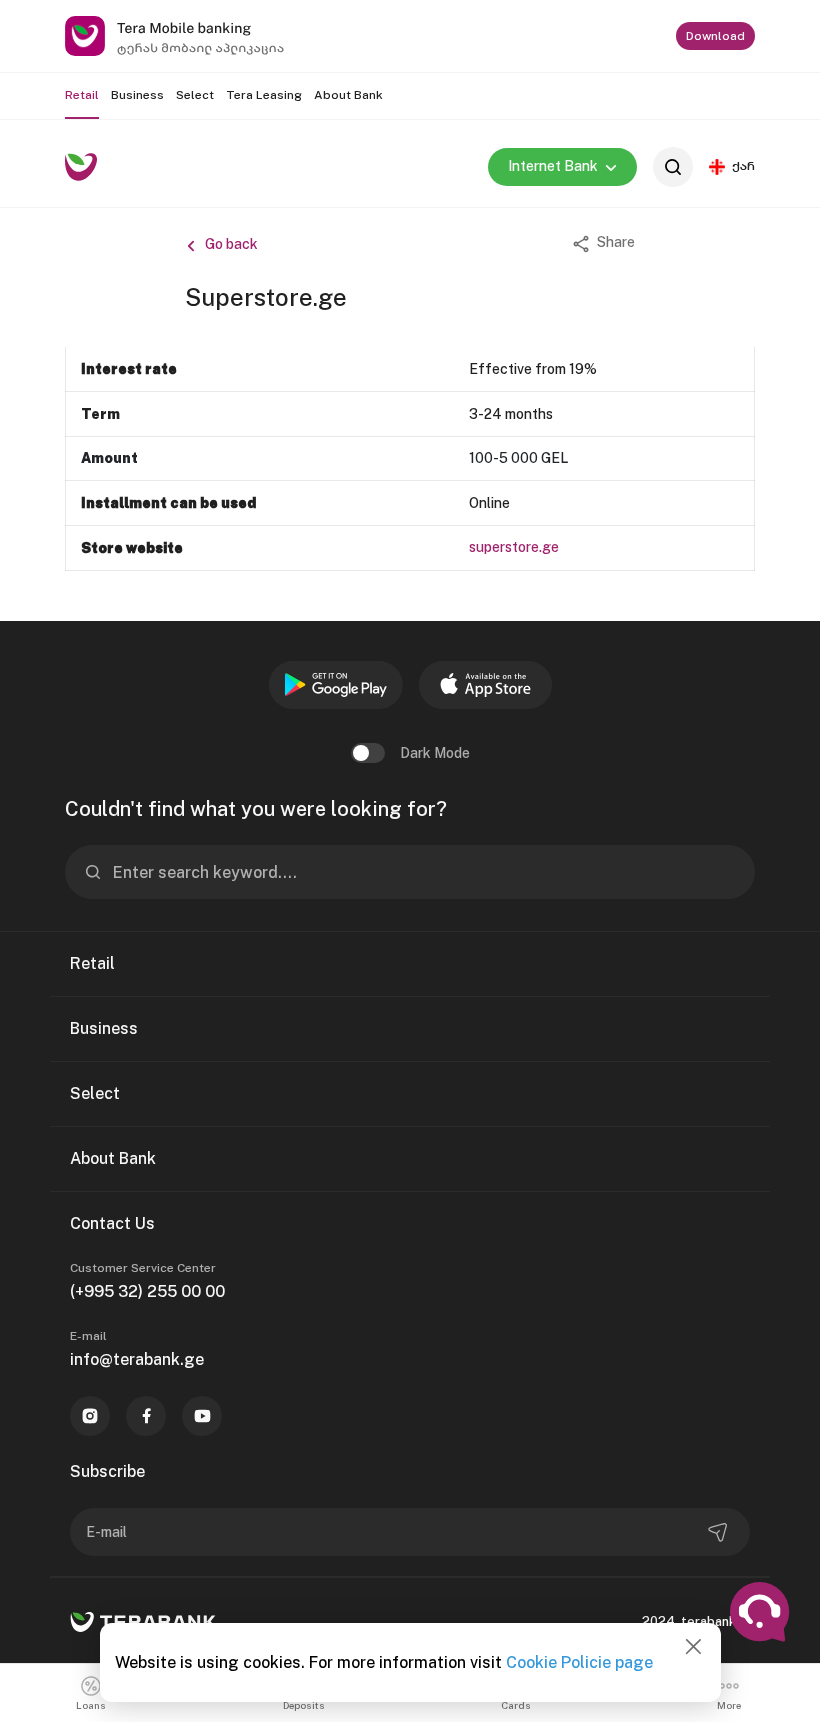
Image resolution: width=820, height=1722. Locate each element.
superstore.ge (515, 547)
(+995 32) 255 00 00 (147, 1291)
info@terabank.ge (137, 1359)
